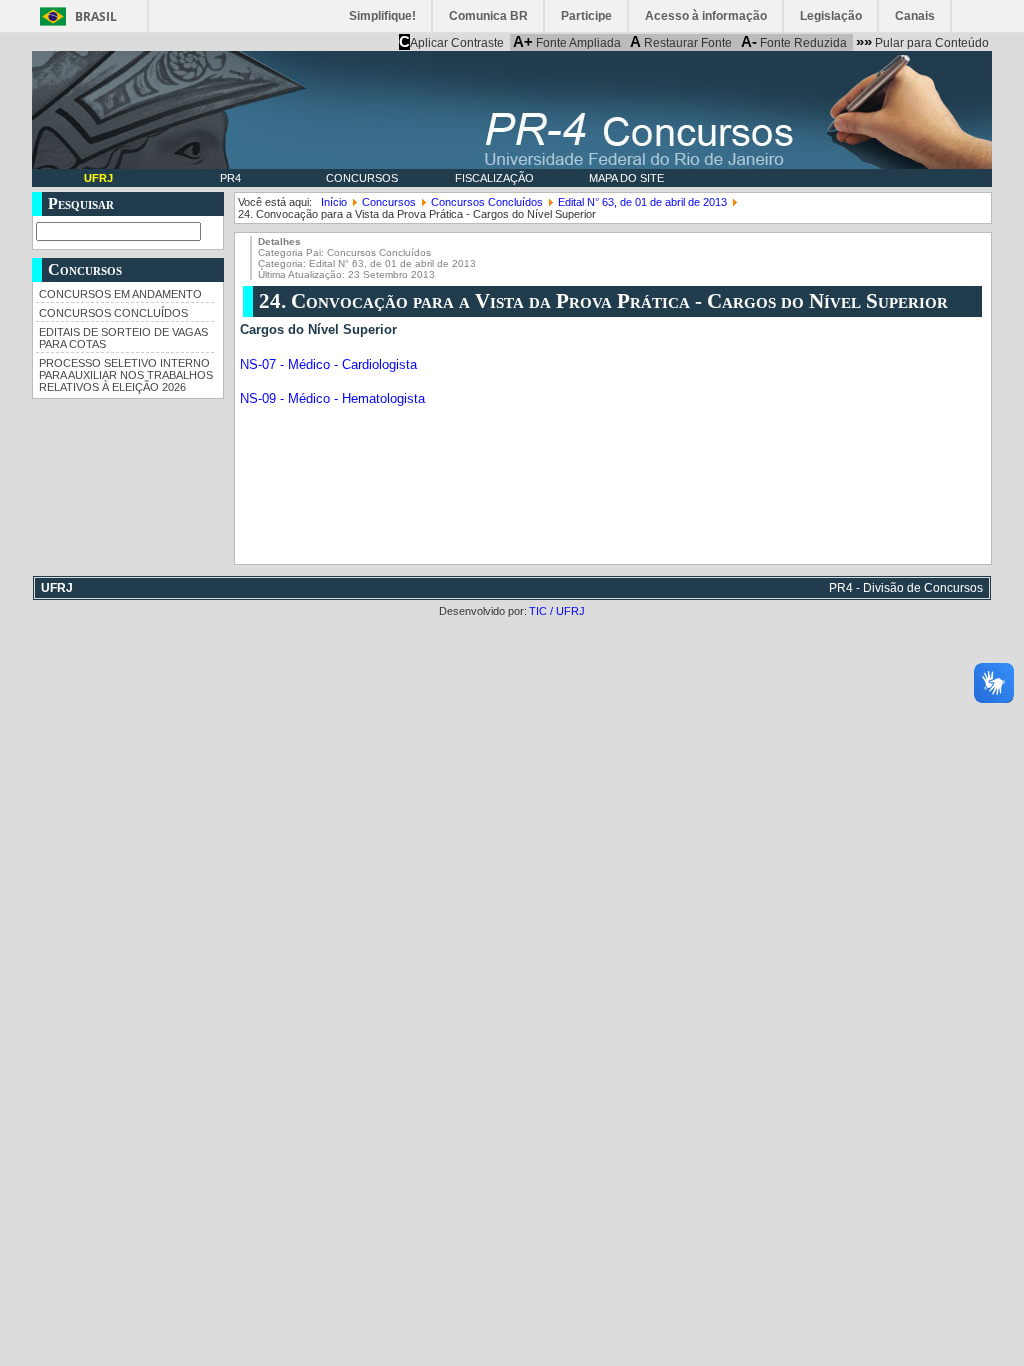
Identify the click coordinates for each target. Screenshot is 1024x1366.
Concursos (362, 178)
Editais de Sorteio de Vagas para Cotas (123, 338)
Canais (915, 16)
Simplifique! (382, 16)
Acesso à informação (706, 16)
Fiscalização (494, 178)
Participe (586, 16)
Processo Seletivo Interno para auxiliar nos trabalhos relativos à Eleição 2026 (126, 375)
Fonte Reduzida (794, 42)
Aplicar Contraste (451, 42)
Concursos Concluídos (113, 313)
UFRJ (98, 178)
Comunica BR (488, 16)
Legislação (831, 16)
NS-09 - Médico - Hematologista (332, 399)
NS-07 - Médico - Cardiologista (328, 365)
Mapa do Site (626, 178)
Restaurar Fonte (681, 42)
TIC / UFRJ (557, 611)
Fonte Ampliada (567, 42)
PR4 (230, 178)
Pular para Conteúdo (922, 42)
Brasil (96, 16)
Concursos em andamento (120, 294)
